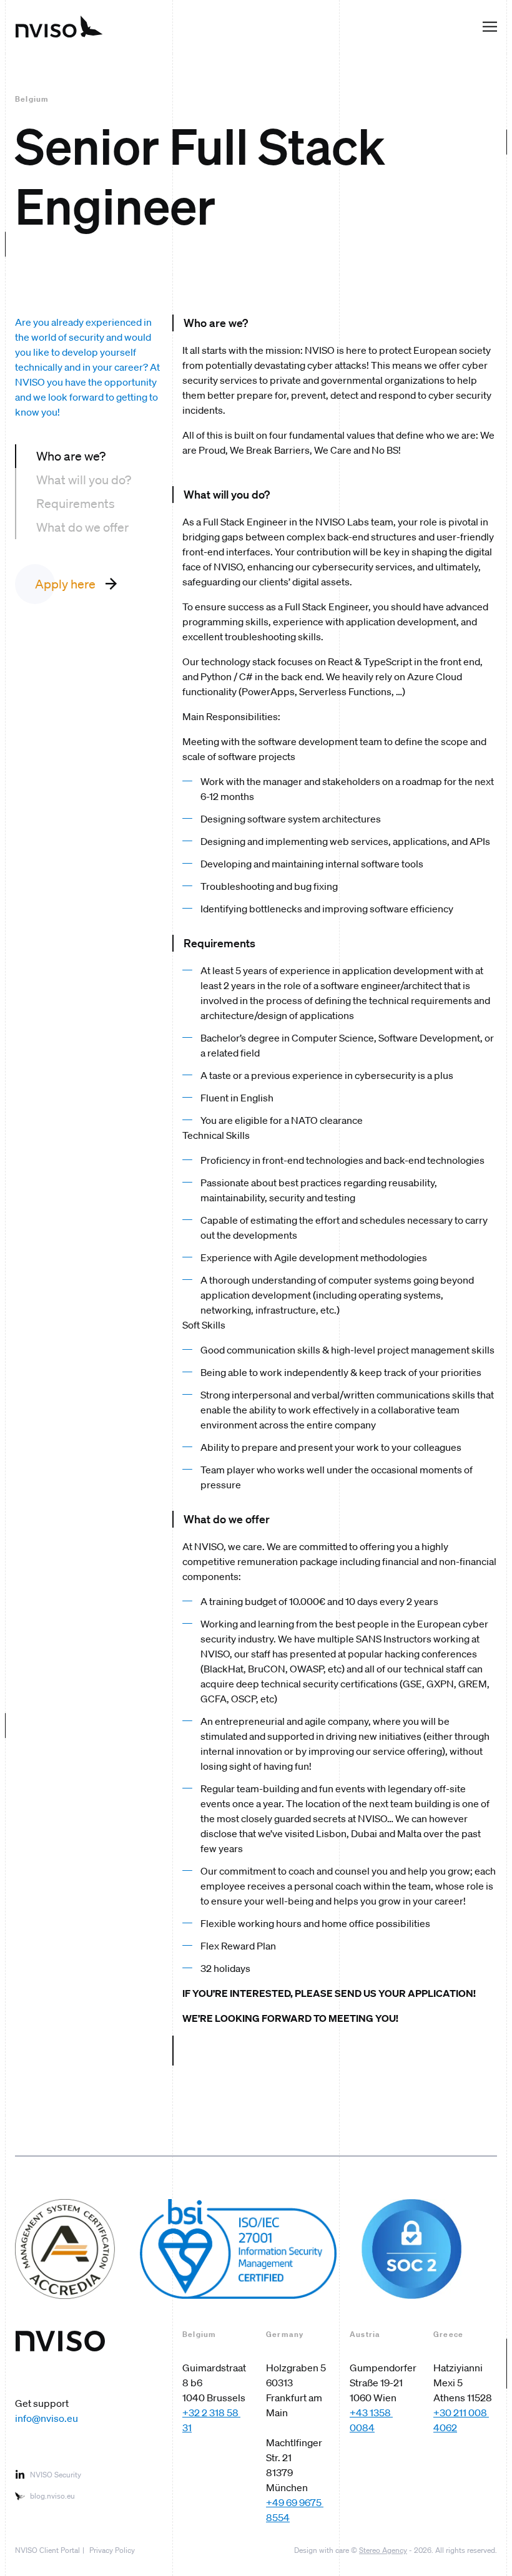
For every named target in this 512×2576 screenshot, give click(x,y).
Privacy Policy (112, 2550)
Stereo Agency (383, 2550)
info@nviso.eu (47, 2418)
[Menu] (490, 27)
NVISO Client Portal (47, 2550)
